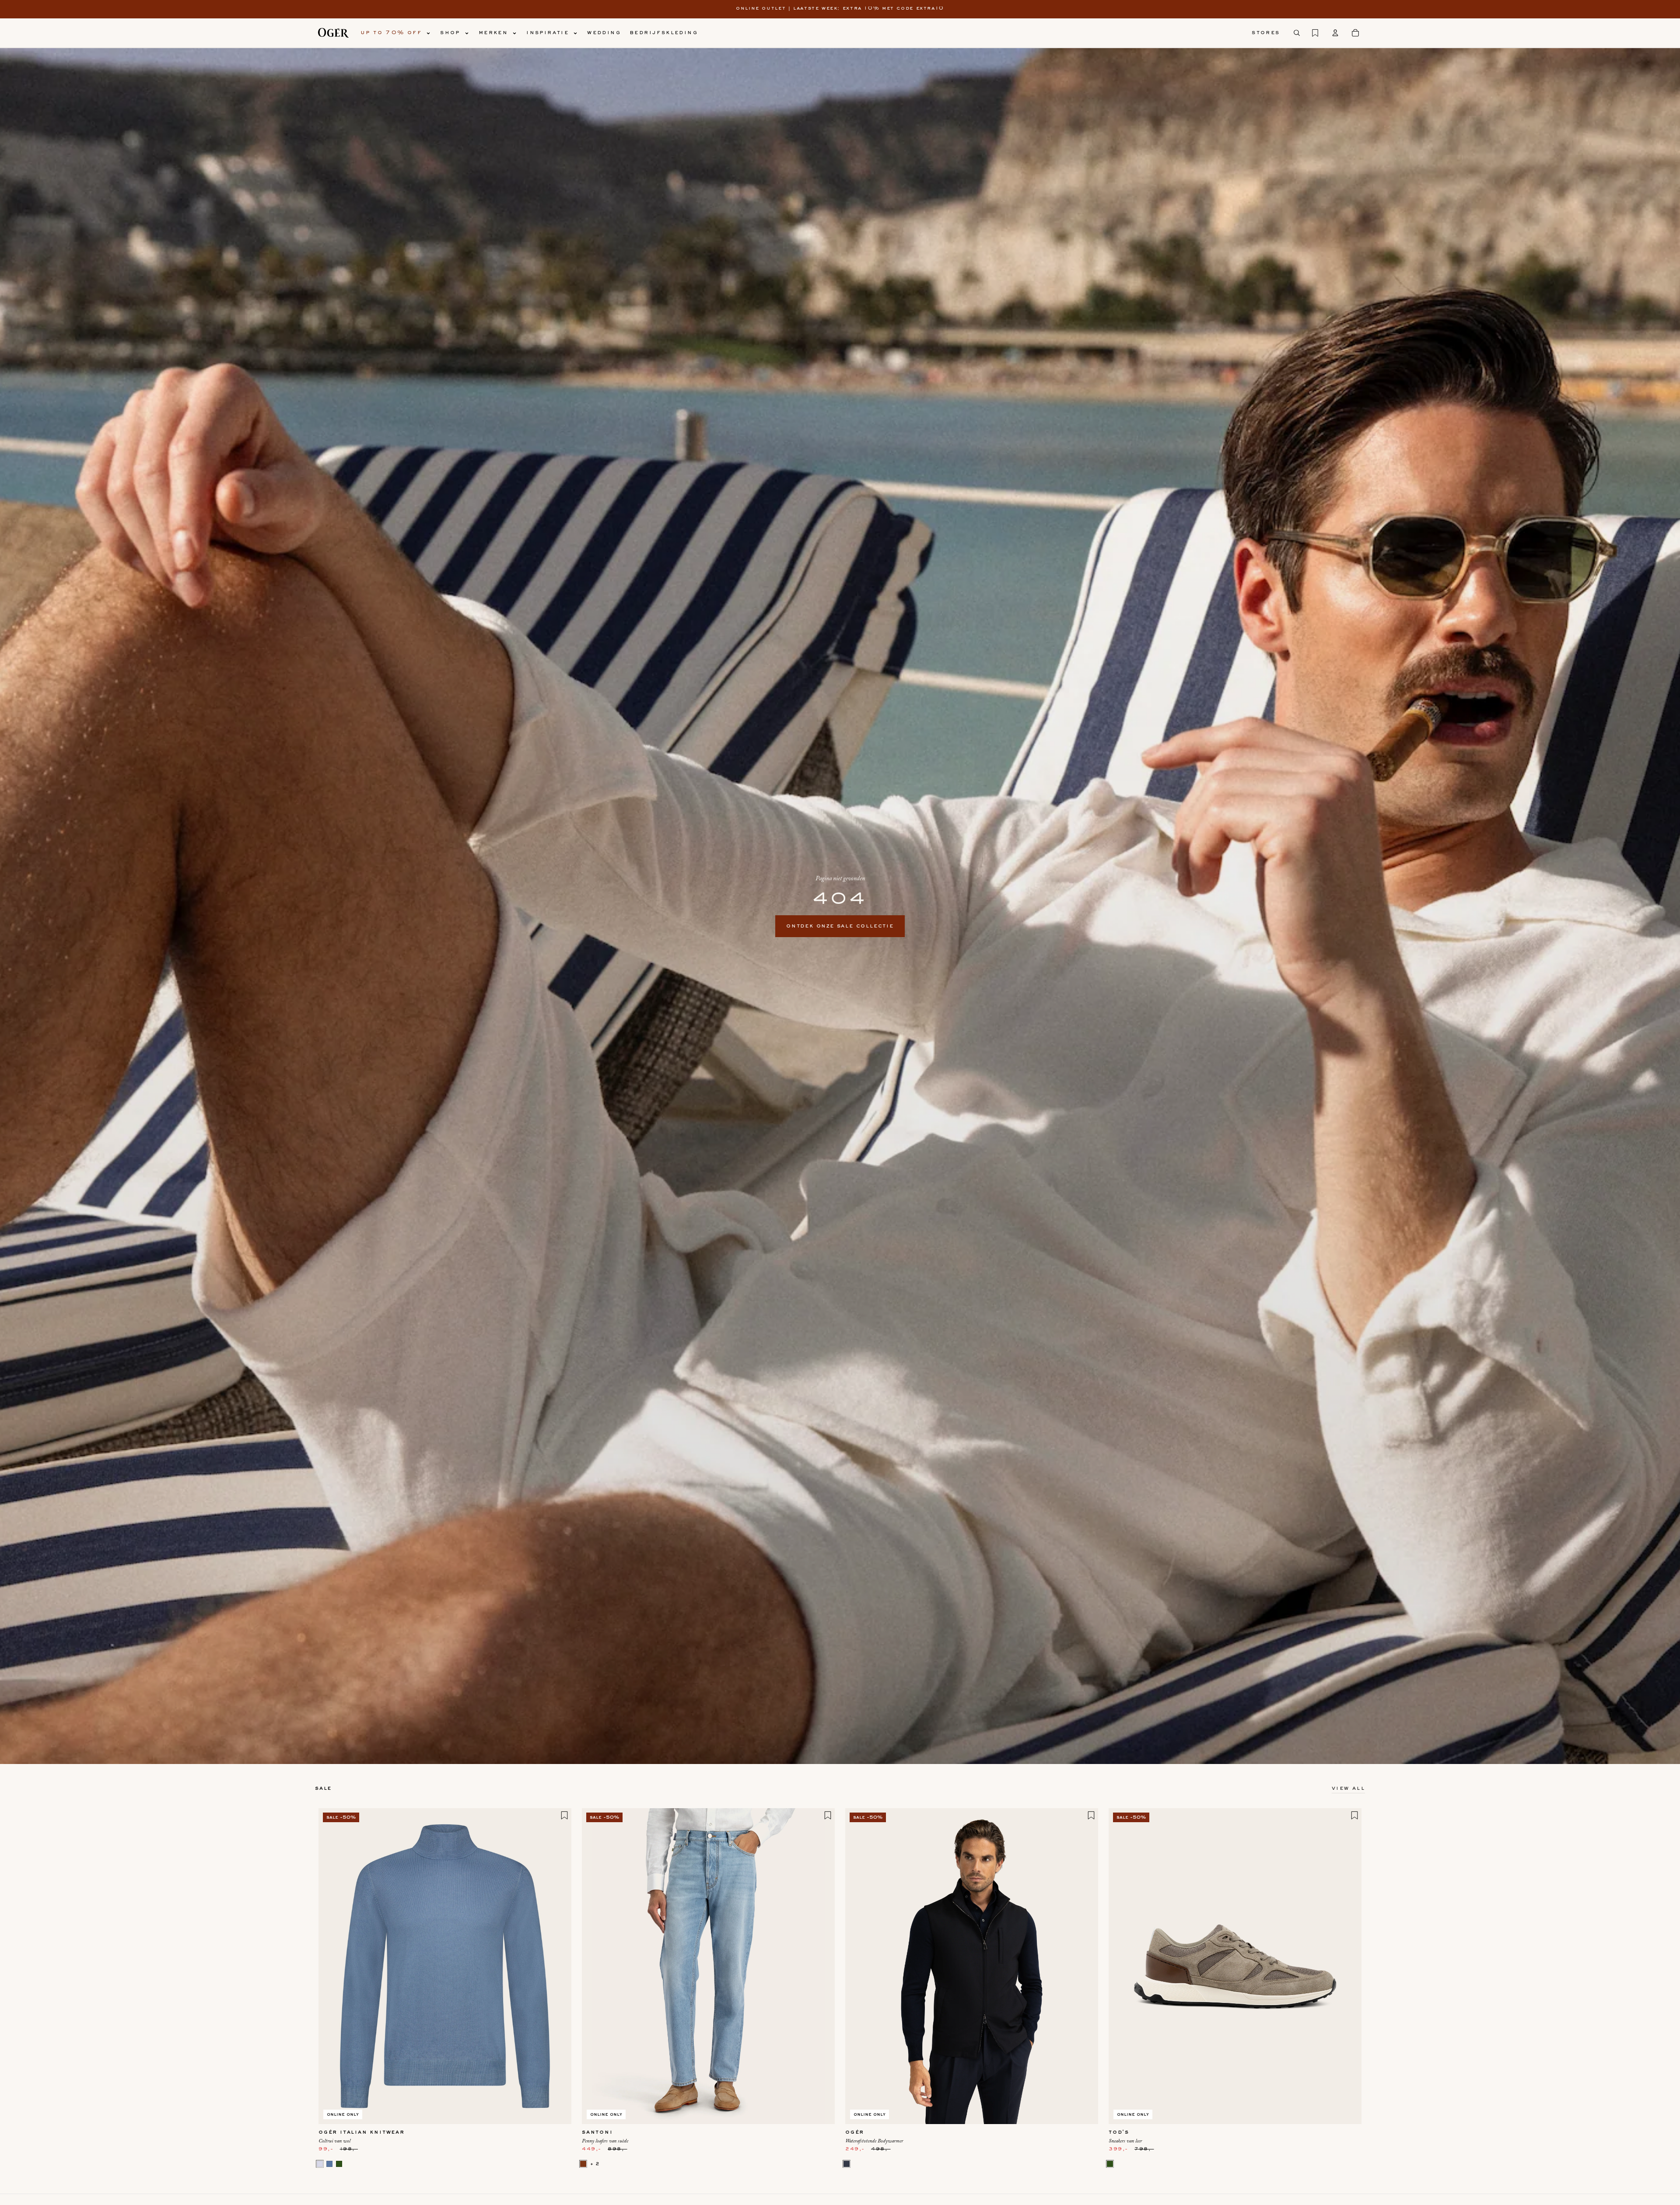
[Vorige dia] (332, 1966)
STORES (1266, 33)
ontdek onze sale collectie (840, 926)
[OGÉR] (333, 33)
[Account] (1335, 33)
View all (1348, 1788)
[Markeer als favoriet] (564, 1815)
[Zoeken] (1297, 33)
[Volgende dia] (558, 1966)
